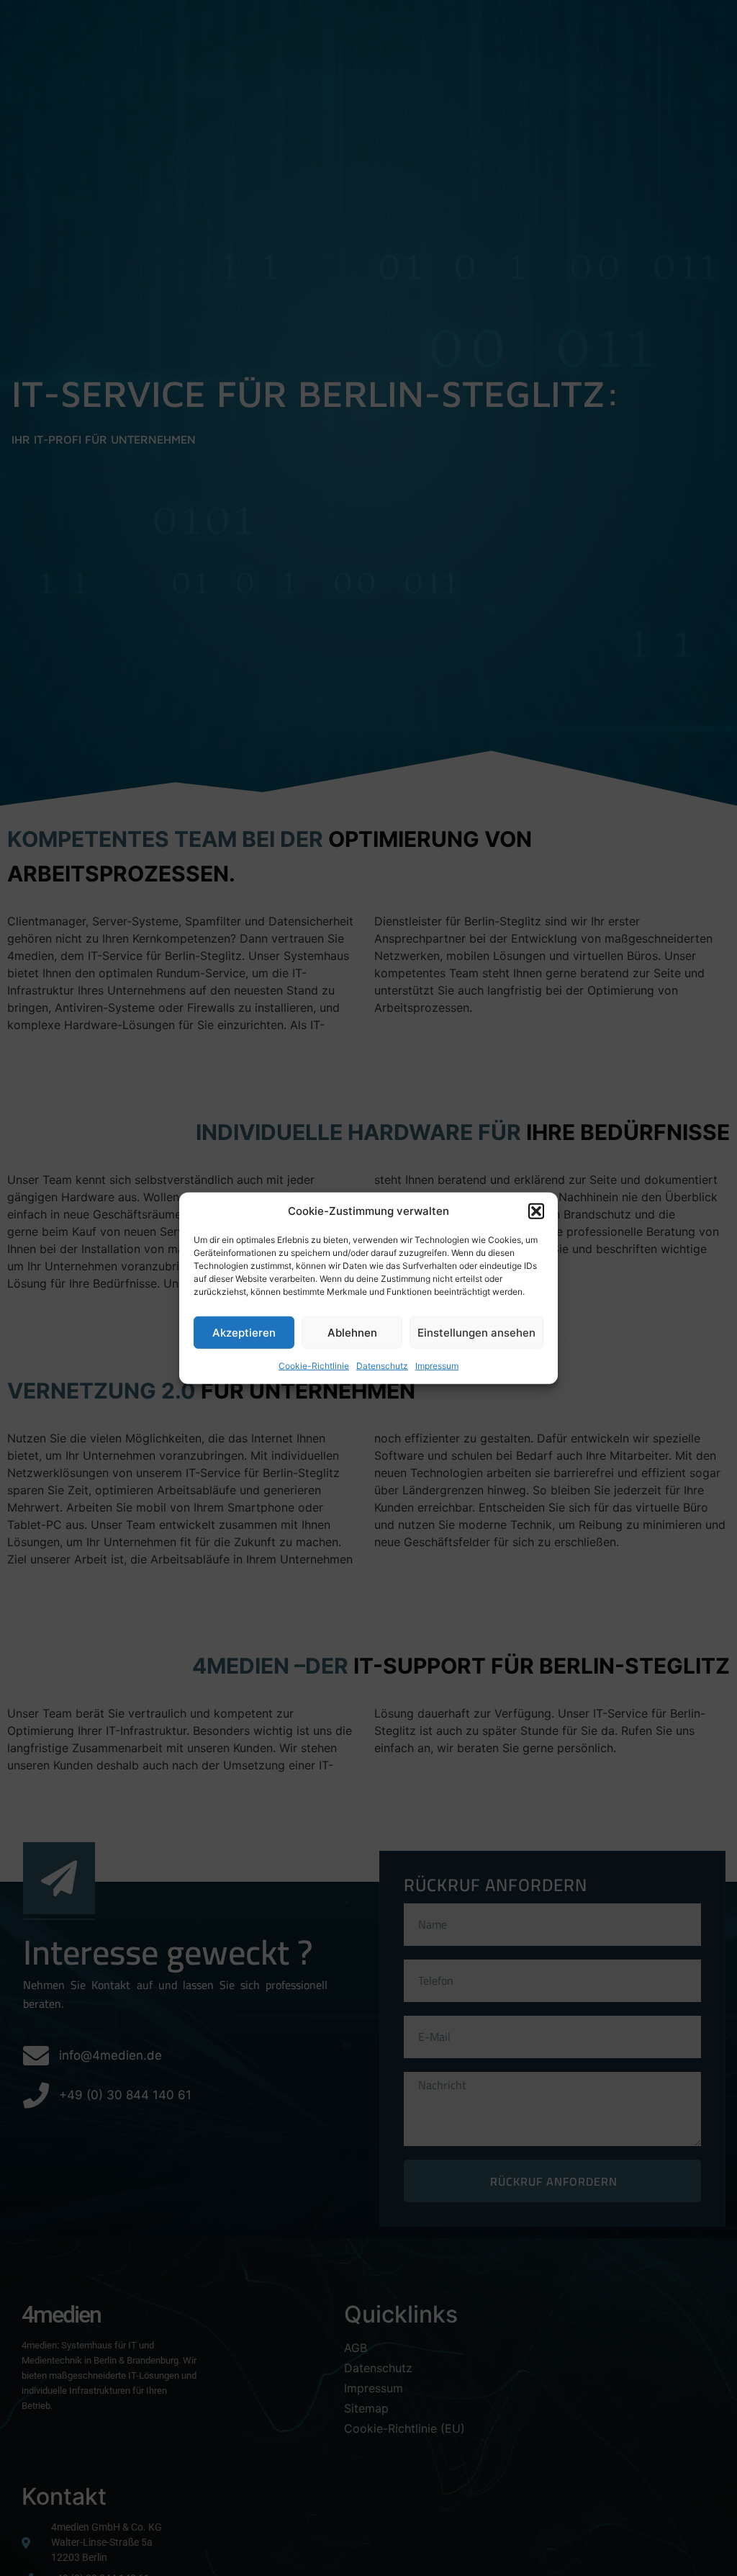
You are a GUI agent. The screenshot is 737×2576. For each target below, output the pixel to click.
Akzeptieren (244, 1332)
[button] (536, 1211)
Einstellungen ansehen (476, 1332)
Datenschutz (382, 1366)
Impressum (437, 1366)
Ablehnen (352, 1332)
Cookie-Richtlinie (314, 1366)
